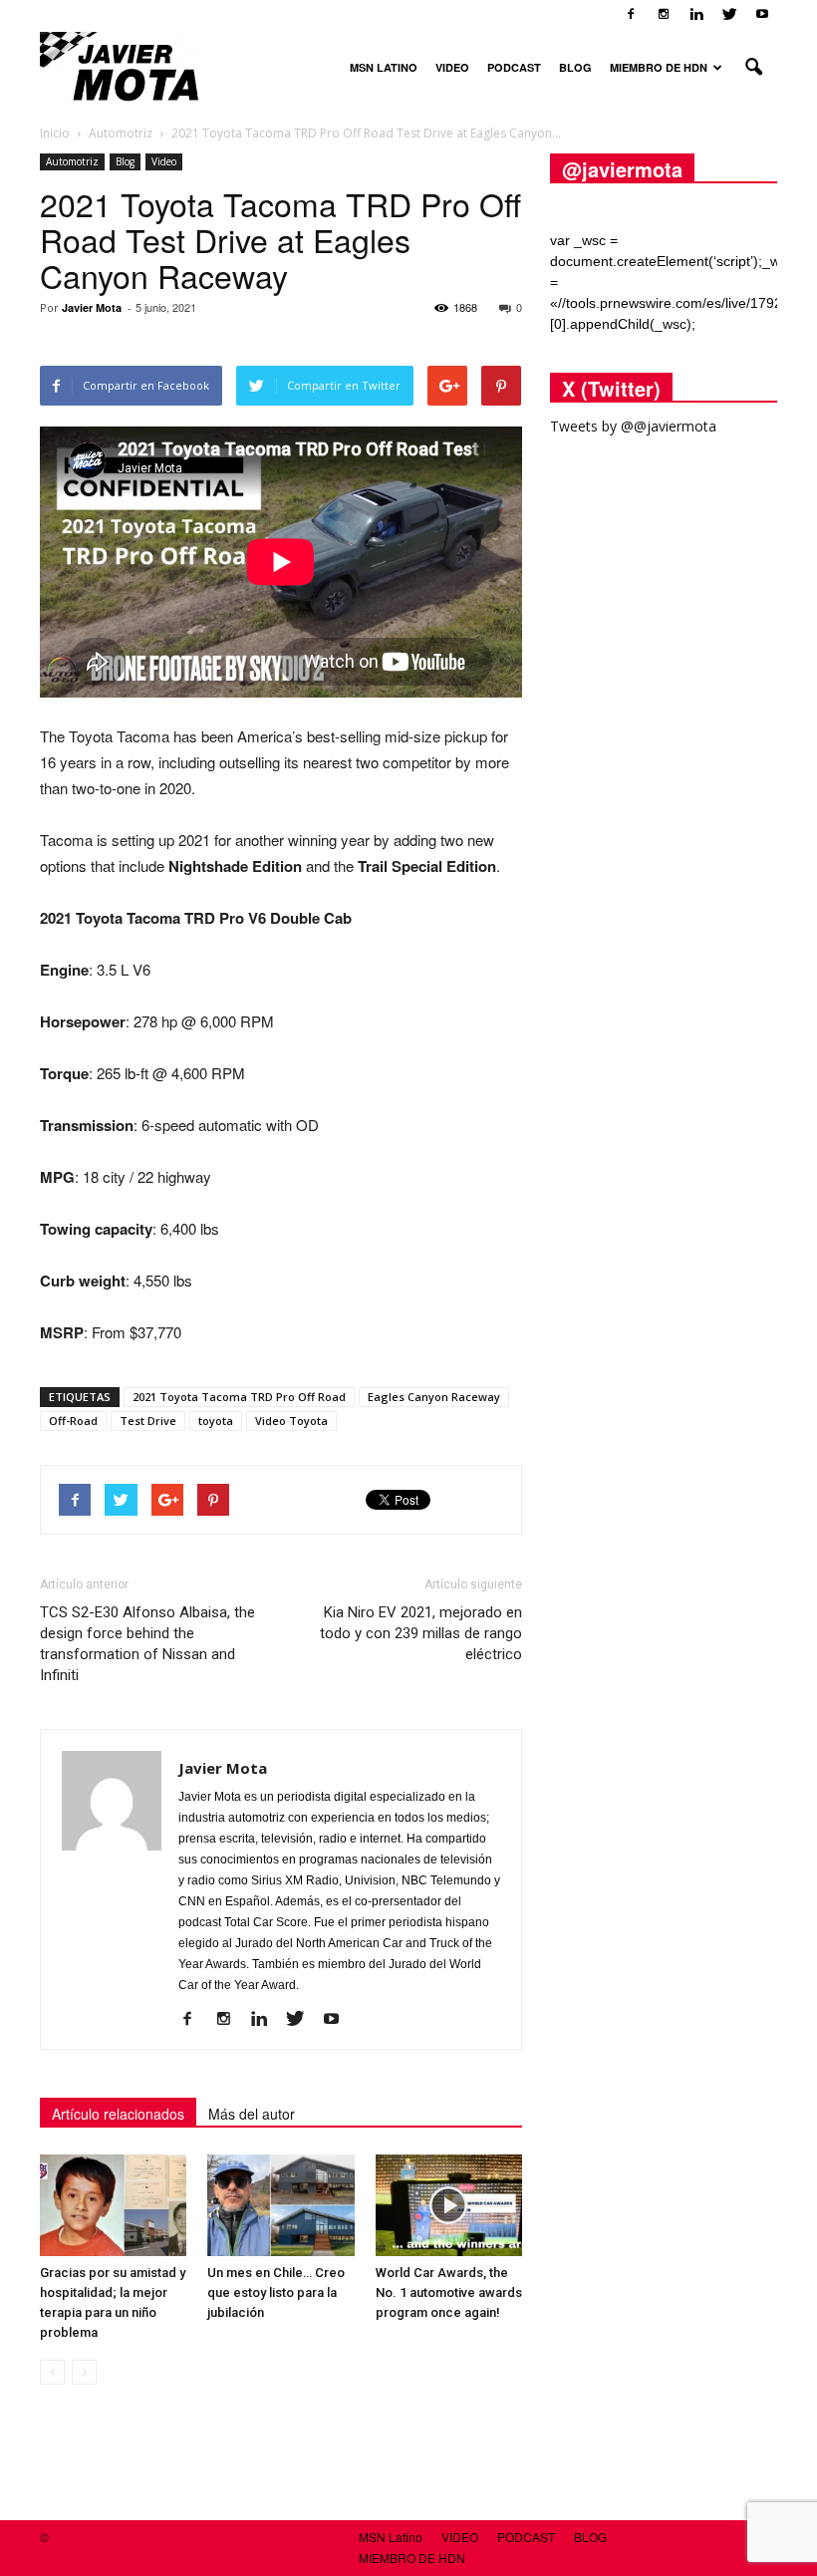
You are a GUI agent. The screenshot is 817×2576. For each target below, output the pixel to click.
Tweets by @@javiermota (633, 426)
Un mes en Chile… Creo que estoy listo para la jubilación (276, 2292)
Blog (125, 161)
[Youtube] (762, 14)
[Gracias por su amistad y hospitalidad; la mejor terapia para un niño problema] (113, 2205)
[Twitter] (729, 14)
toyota (216, 1421)
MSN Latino (384, 67)
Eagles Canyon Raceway (434, 1397)
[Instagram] (664, 14)
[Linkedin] (696, 14)
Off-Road (73, 1421)
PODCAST (514, 67)
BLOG (575, 67)
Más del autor (252, 2114)
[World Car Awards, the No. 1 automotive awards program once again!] (449, 2205)
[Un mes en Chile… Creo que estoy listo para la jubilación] (280, 2205)
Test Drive (148, 1421)
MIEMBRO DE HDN (659, 67)
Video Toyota (291, 1421)
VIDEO (452, 67)
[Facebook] (631, 14)
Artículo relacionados (118, 2114)
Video (164, 161)
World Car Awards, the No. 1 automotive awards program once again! (449, 2292)
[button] (753, 68)
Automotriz (72, 161)
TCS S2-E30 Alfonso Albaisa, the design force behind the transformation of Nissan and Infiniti (147, 1644)
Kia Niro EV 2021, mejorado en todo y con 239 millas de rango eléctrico (421, 1633)
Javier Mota (92, 307)
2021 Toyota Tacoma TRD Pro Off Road (239, 1397)
